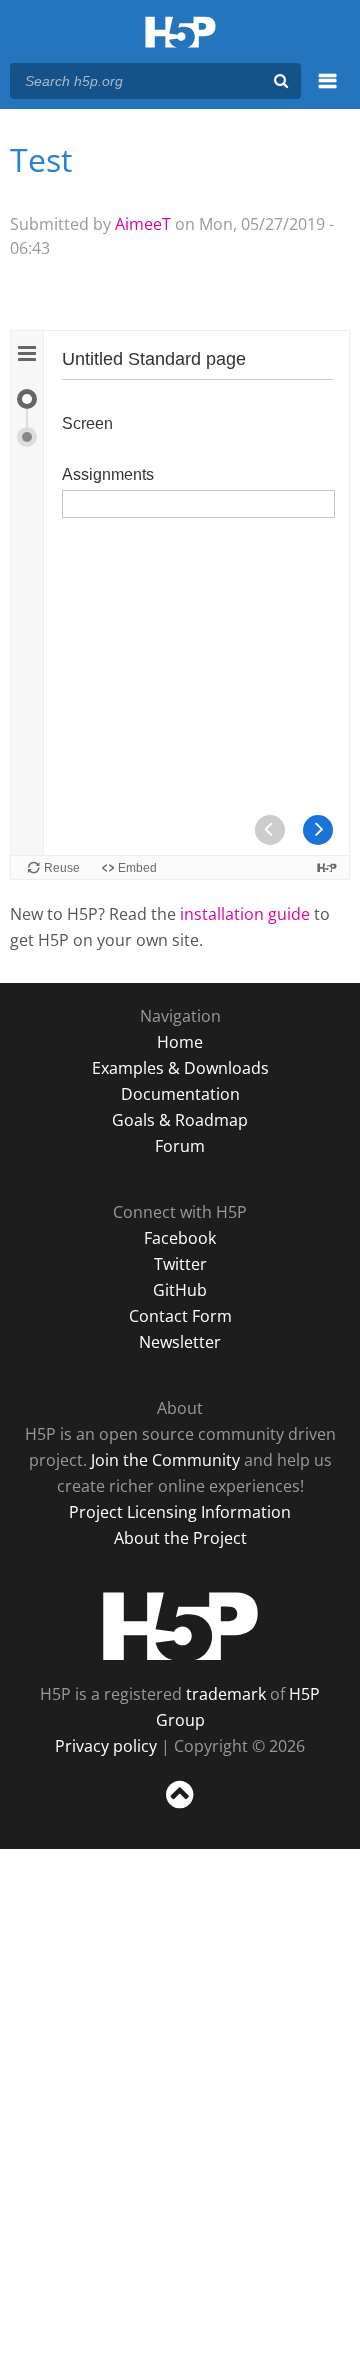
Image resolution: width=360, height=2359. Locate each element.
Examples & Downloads (180, 1068)
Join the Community (165, 1460)
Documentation (180, 1094)
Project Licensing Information (180, 1512)
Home (180, 1042)
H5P (180, 1626)
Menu (327, 92)
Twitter (180, 1264)
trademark (226, 1694)
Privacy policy (106, 1746)
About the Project (180, 1538)
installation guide (245, 914)
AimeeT (143, 224)
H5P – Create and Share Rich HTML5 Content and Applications (180, 33)
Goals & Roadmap (180, 1120)
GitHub (180, 1290)
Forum (180, 1146)
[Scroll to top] (180, 1809)
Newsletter (180, 1342)
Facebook (180, 1238)
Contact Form (180, 1316)
